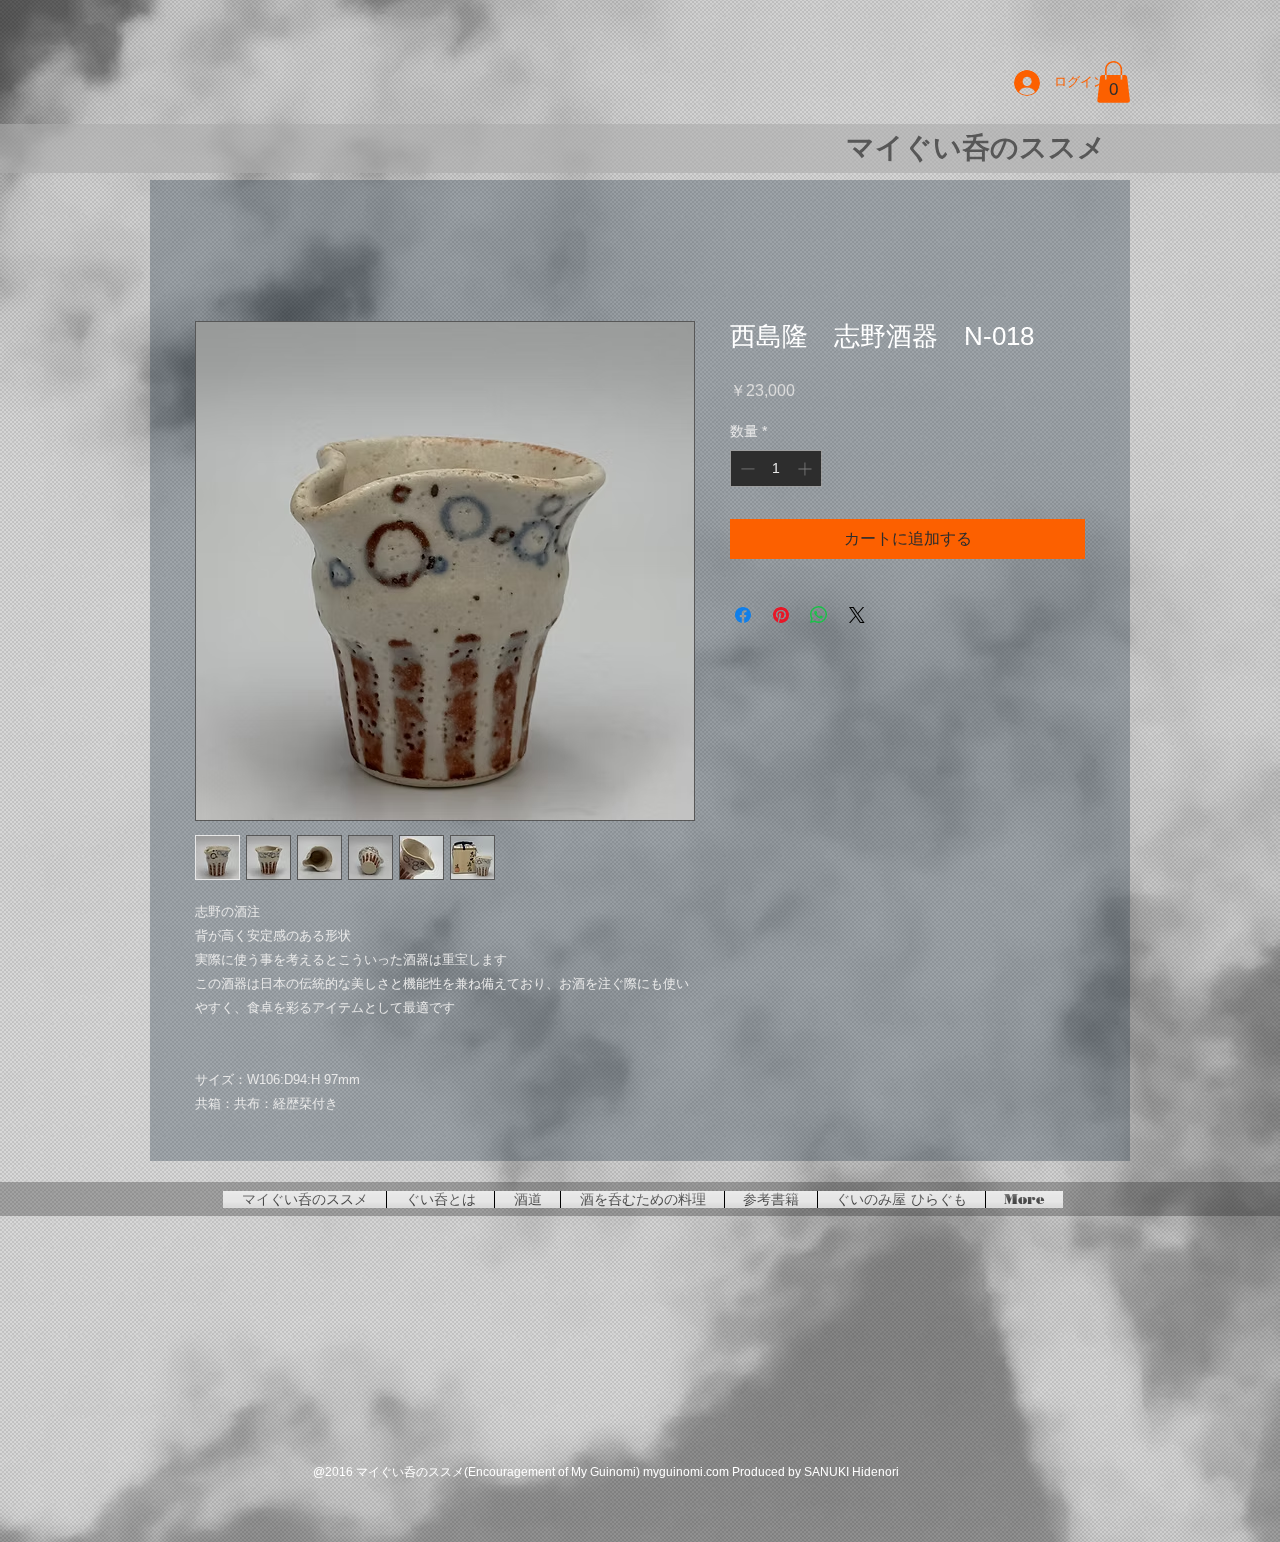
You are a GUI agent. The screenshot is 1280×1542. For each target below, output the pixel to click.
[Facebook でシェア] (743, 615)
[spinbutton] (776, 468)
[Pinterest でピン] (781, 615)
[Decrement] (745, 468)
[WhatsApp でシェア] (819, 615)
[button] (1113, 82)
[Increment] (806, 468)
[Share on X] (857, 615)
